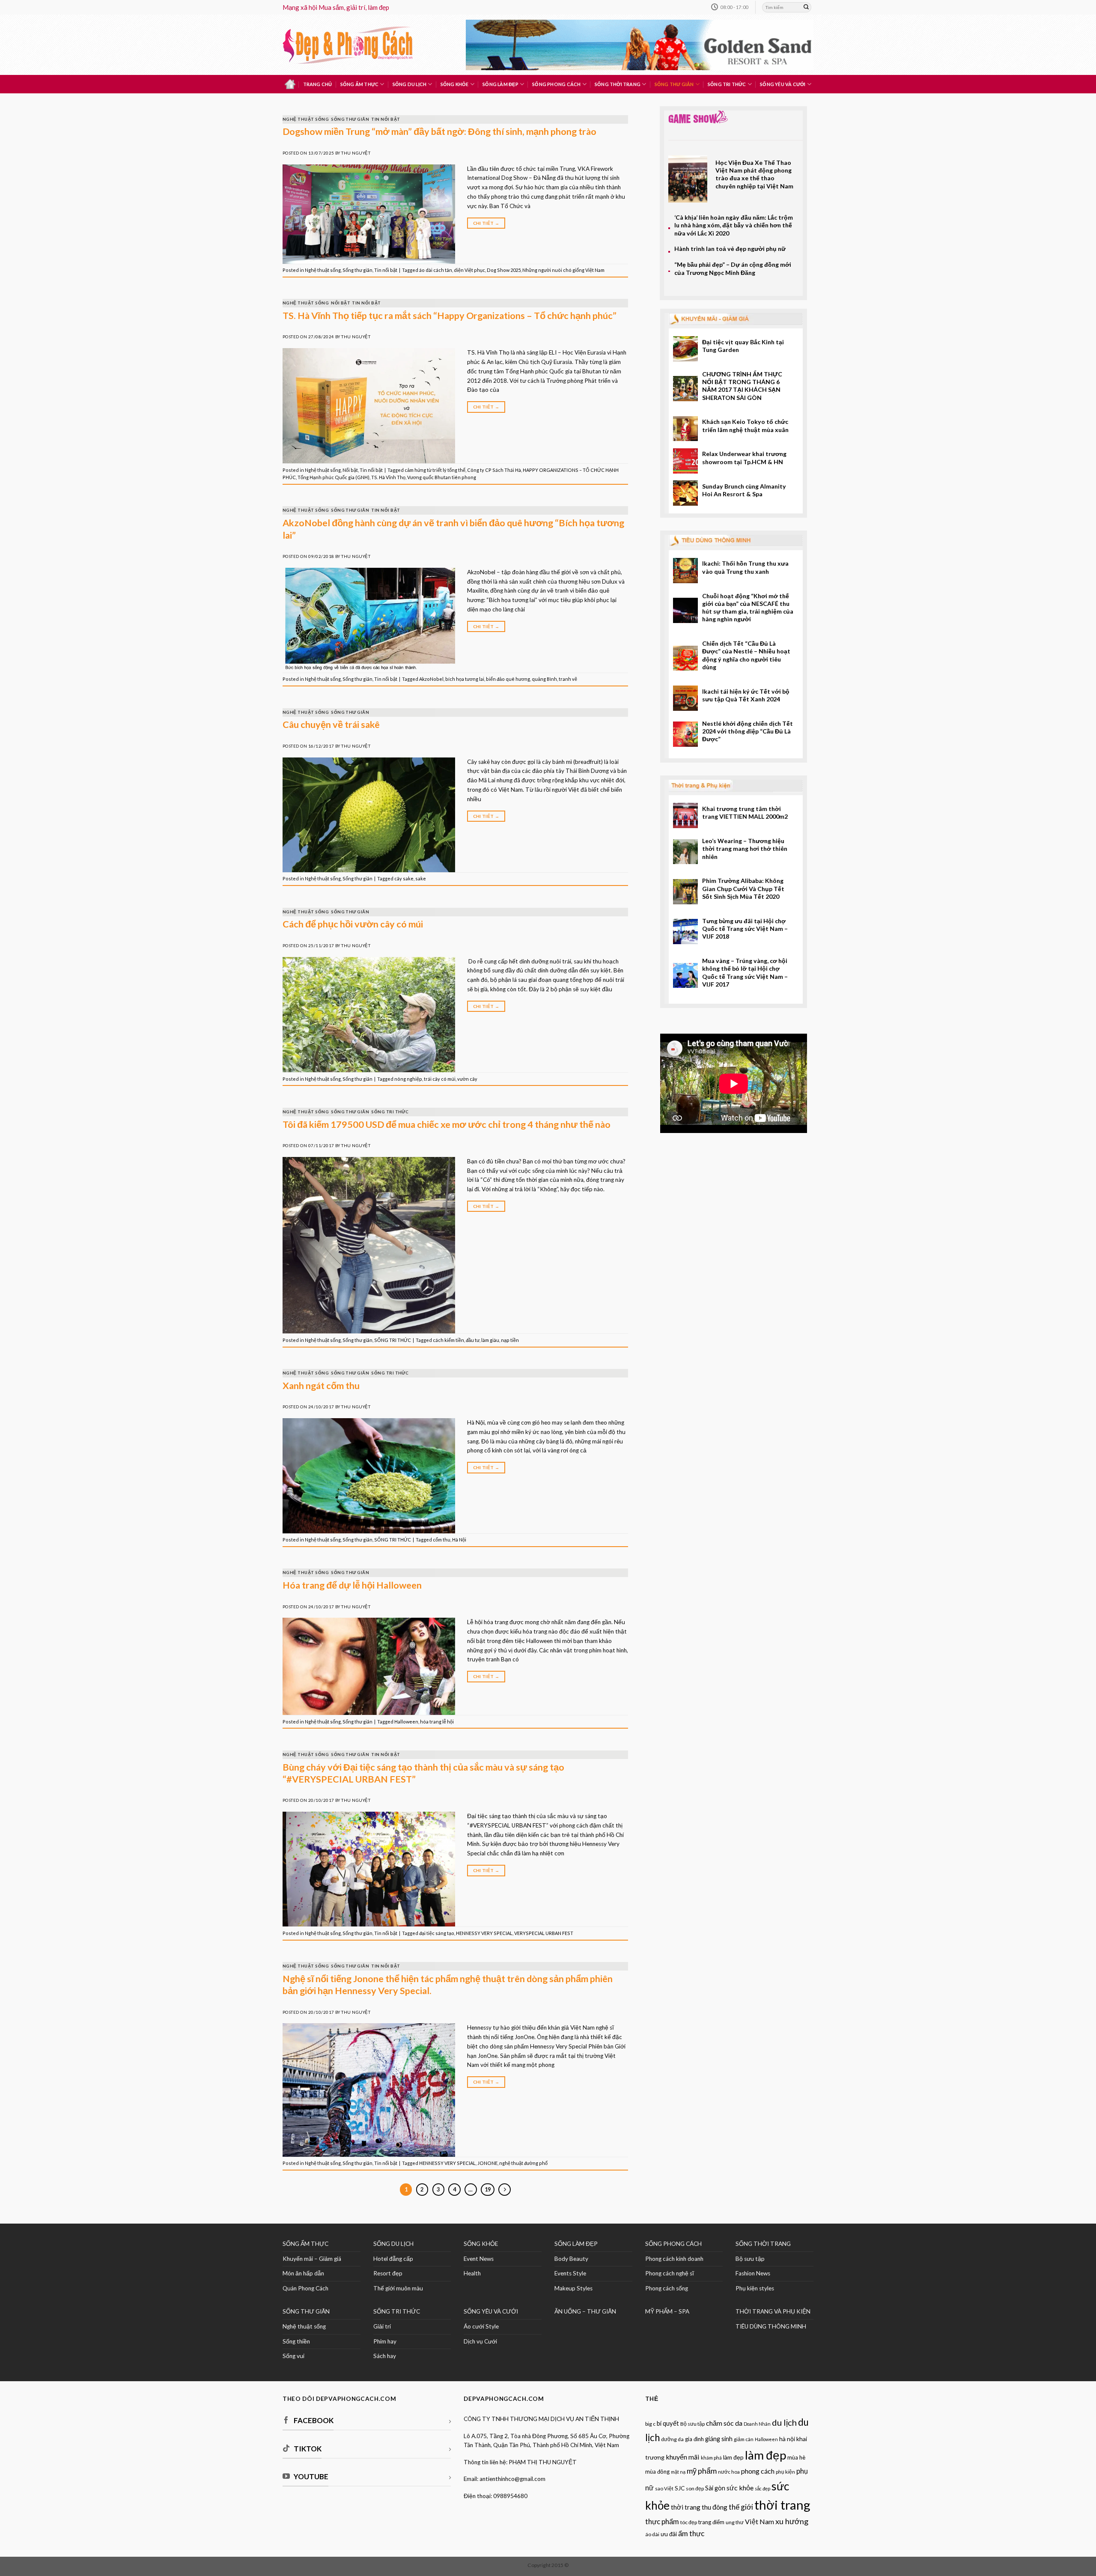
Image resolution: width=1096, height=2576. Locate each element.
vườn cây (467, 1079)
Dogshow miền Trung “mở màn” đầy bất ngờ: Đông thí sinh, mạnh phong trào (439, 131)
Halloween (406, 1722)
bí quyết (668, 2423)
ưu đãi (669, 2534)
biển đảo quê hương (508, 679)
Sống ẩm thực (360, 84)
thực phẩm (662, 2521)
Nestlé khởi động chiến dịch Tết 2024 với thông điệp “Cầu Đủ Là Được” (748, 731)
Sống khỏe (455, 84)
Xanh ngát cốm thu (321, 1386)
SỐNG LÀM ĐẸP (576, 2244)
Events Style (570, 2273)
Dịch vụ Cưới (480, 2341)
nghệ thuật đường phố (523, 2163)
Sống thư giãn (674, 84)
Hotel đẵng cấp (393, 2259)
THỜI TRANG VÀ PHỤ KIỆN (773, 2311)
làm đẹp (765, 2455)
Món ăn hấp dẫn (303, 2273)
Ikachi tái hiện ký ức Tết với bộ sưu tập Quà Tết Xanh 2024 (746, 695)
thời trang (782, 2505)
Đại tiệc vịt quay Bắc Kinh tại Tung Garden (743, 346)
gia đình (694, 2439)
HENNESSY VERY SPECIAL (484, 1933)
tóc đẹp (689, 2522)
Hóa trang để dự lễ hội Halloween (352, 1585)
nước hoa (729, 2472)
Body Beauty (571, 2259)
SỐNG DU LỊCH (393, 2244)
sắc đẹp (762, 2488)
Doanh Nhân (757, 2424)
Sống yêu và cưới (783, 84)
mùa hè (796, 2457)
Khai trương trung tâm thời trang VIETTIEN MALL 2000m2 (745, 812)
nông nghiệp (408, 1079)
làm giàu (490, 1340)
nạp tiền (510, 1340)
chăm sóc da (724, 2423)
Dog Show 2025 (504, 270)
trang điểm (711, 2522)
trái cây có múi (440, 1079)
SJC (680, 2488)
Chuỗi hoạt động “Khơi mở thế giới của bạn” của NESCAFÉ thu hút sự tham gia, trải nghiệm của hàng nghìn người (748, 608)
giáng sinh (719, 2439)
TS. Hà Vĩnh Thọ (388, 477)
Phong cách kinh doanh (674, 2259)
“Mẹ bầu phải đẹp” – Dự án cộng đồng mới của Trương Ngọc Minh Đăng (733, 268)
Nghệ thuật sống (306, 119)
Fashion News (753, 2273)
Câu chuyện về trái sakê (331, 724)
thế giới (741, 2507)
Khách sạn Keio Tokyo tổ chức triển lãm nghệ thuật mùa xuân (745, 425)
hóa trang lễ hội (437, 1722)
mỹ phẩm (702, 2471)
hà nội (787, 2439)
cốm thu (442, 1540)
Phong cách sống (667, 2288)
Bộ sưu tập (750, 2259)
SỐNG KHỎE (481, 2244)
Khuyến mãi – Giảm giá (312, 2259)
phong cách (758, 2471)
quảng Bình (544, 679)
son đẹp (695, 2488)
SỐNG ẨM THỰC (305, 2244)
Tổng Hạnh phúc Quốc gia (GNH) (334, 477)
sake (421, 878)
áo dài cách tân (436, 270)
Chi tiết (486, 223)
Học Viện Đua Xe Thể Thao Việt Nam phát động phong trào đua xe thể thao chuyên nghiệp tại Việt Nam (754, 174)
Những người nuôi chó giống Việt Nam (563, 270)
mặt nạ (678, 2472)
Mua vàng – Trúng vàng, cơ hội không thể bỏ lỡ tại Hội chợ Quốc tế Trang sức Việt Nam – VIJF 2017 (745, 972)
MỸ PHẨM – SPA (667, 2311)
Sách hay (385, 2356)
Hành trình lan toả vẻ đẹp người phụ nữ (730, 249)
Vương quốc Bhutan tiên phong (442, 477)
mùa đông (657, 2472)
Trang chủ (318, 84)
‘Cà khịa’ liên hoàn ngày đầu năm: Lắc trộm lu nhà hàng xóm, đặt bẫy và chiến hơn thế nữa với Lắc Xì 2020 (734, 225)
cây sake (404, 878)
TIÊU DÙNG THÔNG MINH (771, 2326)
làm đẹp (733, 2457)
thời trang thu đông (699, 2507)
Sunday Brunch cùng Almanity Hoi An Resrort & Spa (744, 490)
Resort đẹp (388, 2273)
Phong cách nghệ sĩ (670, 2273)
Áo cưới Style (481, 2326)
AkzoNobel (431, 679)
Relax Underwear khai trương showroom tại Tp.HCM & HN (744, 458)
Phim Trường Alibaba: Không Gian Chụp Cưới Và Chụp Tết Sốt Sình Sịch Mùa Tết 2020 (743, 888)
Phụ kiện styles (755, 2288)
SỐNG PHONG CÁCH (673, 2244)
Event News (479, 2259)
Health (472, 2273)
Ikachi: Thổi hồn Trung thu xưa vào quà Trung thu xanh (745, 567)
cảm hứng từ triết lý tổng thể (435, 470)
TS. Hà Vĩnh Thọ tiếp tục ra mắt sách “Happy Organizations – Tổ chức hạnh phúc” (450, 316)
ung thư (735, 2522)
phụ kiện (785, 2472)
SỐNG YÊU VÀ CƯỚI (491, 2311)
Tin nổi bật (386, 119)
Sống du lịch (410, 84)
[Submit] (806, 7)
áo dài (652, 2534)
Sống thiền (296, 2341)
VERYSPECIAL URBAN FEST (544, 1933)
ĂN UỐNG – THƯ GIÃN (585, 2311)
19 (488, 2189)
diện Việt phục (469, 270)
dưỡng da (672, 2439)
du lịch (784, 2422)
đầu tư (473, 1340)
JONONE (487, 2163)
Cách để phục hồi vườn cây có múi (353, 924)
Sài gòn (715, 2488)
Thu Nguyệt (356, 153)
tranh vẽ (568, 679)
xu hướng (792, 2521)
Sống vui (293, 2356)
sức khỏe (740, 2488)
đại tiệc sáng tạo (437, 1933)
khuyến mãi (683, 2457)
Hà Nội (459, 1540)
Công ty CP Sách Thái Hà (494, 470)
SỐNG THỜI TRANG (763, 2244)
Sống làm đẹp (500, 84)
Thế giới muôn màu (398, 2288)
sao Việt (664, 2488)
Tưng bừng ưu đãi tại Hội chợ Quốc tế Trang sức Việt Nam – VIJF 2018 (745, 929)
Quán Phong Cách (305, 2288)
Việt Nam (759, 2521)
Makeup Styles (573, 2288)
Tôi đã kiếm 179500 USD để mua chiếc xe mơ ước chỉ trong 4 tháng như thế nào (447, 1124)
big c (650, 2424)
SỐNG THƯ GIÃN (306, 2311)
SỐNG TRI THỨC (727, 84)
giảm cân (744, 2439)
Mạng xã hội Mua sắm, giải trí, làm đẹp (336, 7)
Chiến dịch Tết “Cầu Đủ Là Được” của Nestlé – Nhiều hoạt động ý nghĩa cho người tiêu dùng (746, 655)
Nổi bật (340, 303)
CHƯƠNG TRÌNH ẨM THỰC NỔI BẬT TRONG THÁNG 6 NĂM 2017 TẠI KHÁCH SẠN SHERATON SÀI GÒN (742, 386)
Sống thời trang (618, 84)
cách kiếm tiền (448, 1340)
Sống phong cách (556, 84)
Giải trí (382, 2326)
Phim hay (385, 2341)
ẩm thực (691, 2533)
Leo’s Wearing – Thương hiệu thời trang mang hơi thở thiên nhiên (745, 849)
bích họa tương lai (465, 679)
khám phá (711, 2458)
